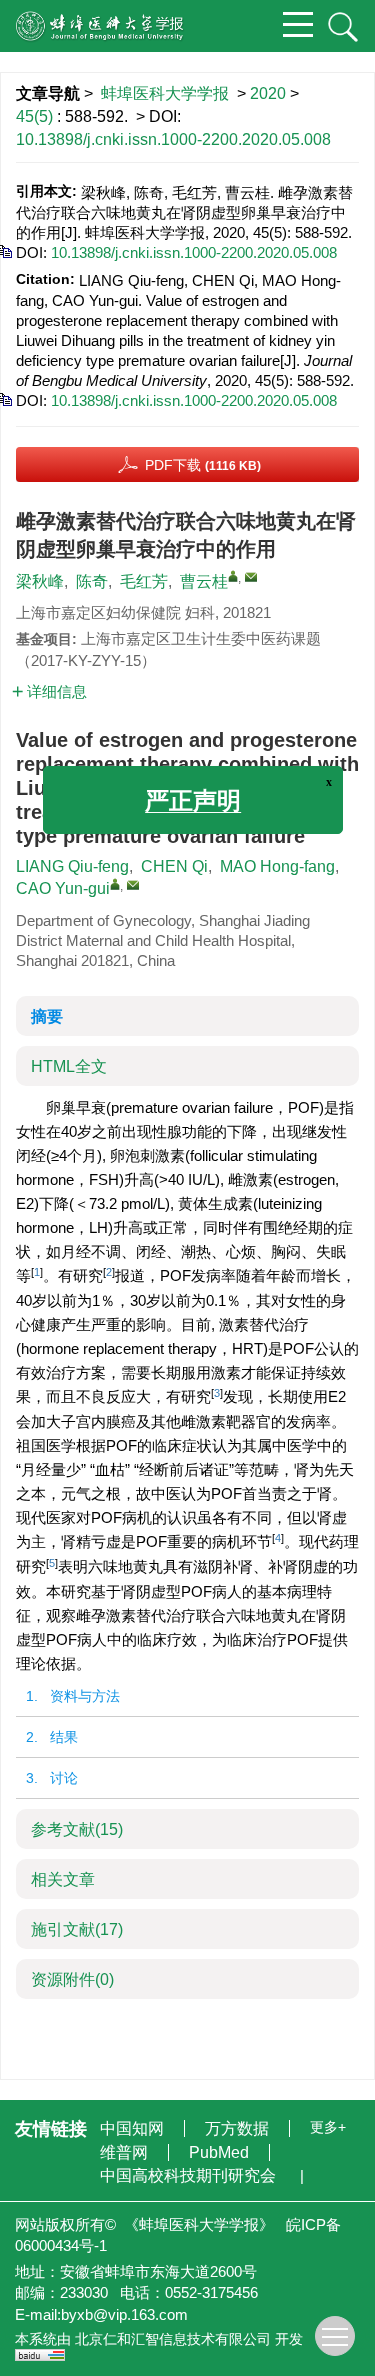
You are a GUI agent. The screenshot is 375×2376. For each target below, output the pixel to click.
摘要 (47, 1016)
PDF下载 (203, 465)
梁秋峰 (40, 581)
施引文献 (77, 1929)
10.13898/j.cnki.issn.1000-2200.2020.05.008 (173, 139)
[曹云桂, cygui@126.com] (233, 576)
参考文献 (77, 1829)
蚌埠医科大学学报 (165, 93)
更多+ (328, 2127)
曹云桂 (204, 581)
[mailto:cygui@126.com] (251, 577)
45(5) (36, 116)
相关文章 (63, 1879)
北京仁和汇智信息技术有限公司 (173, 2339)
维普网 (126, 2152)
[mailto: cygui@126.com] (133, 885)
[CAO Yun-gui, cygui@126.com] (115, 884)
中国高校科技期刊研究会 (190, 2175)
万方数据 (239, 2128)
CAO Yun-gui (63, 888)
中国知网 (134, 2128)
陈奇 (92, 581)
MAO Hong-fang (277, 866)
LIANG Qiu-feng (72, 866)
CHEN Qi (174, 866)
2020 (268, 93)
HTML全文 (69, 1066)
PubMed (221, 2152)
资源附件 (72, 1979)
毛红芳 (144, 581)
